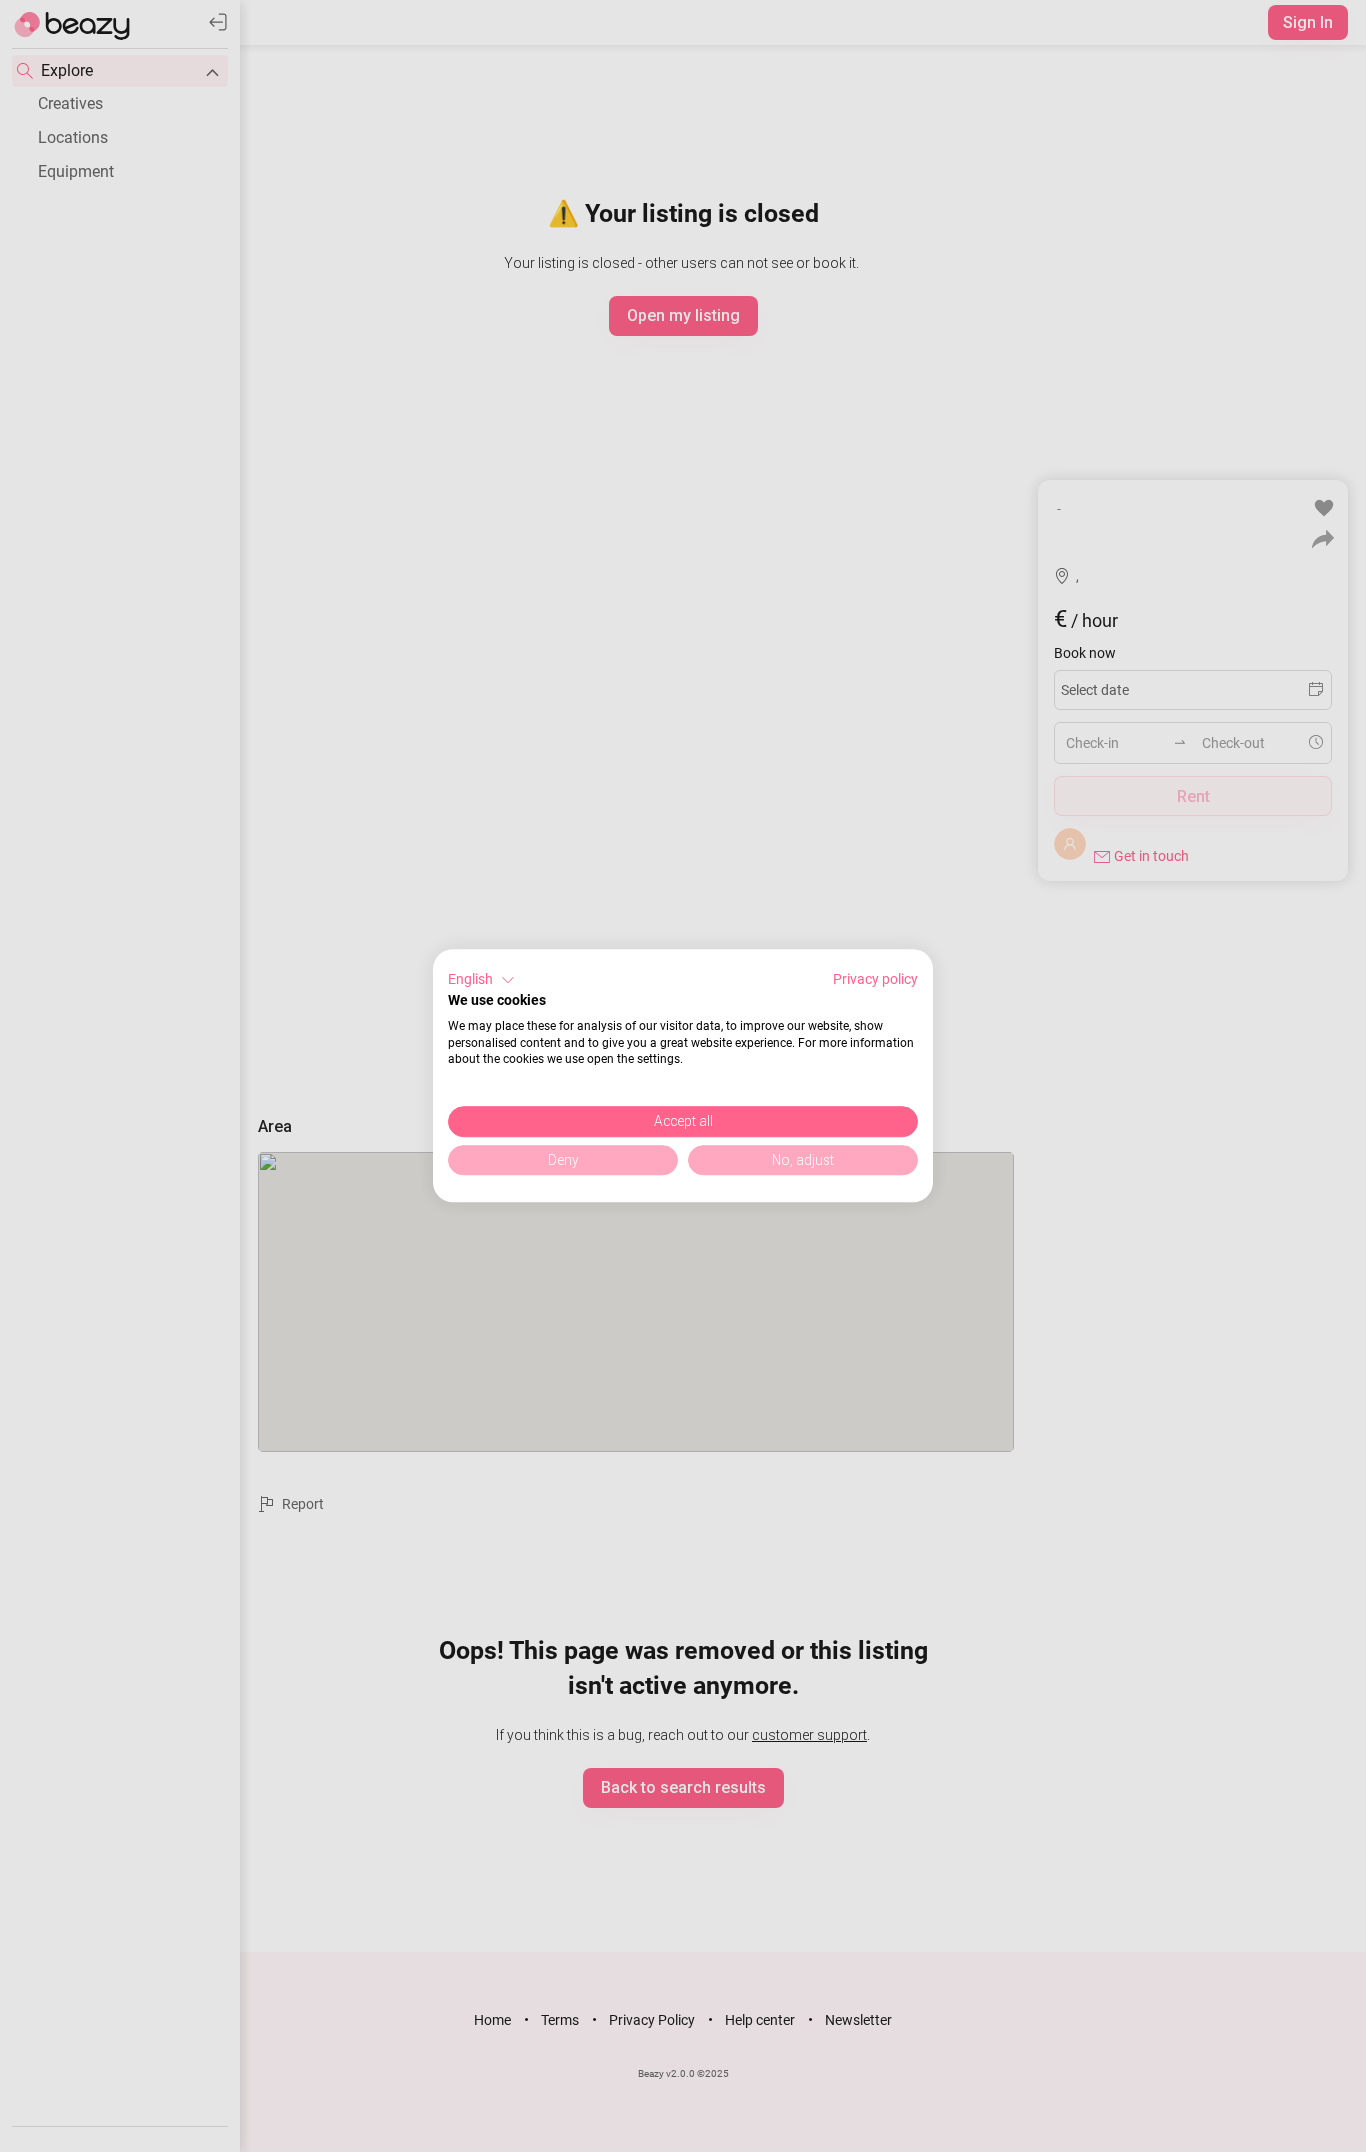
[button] (481, 980)
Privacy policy (875, 979)
